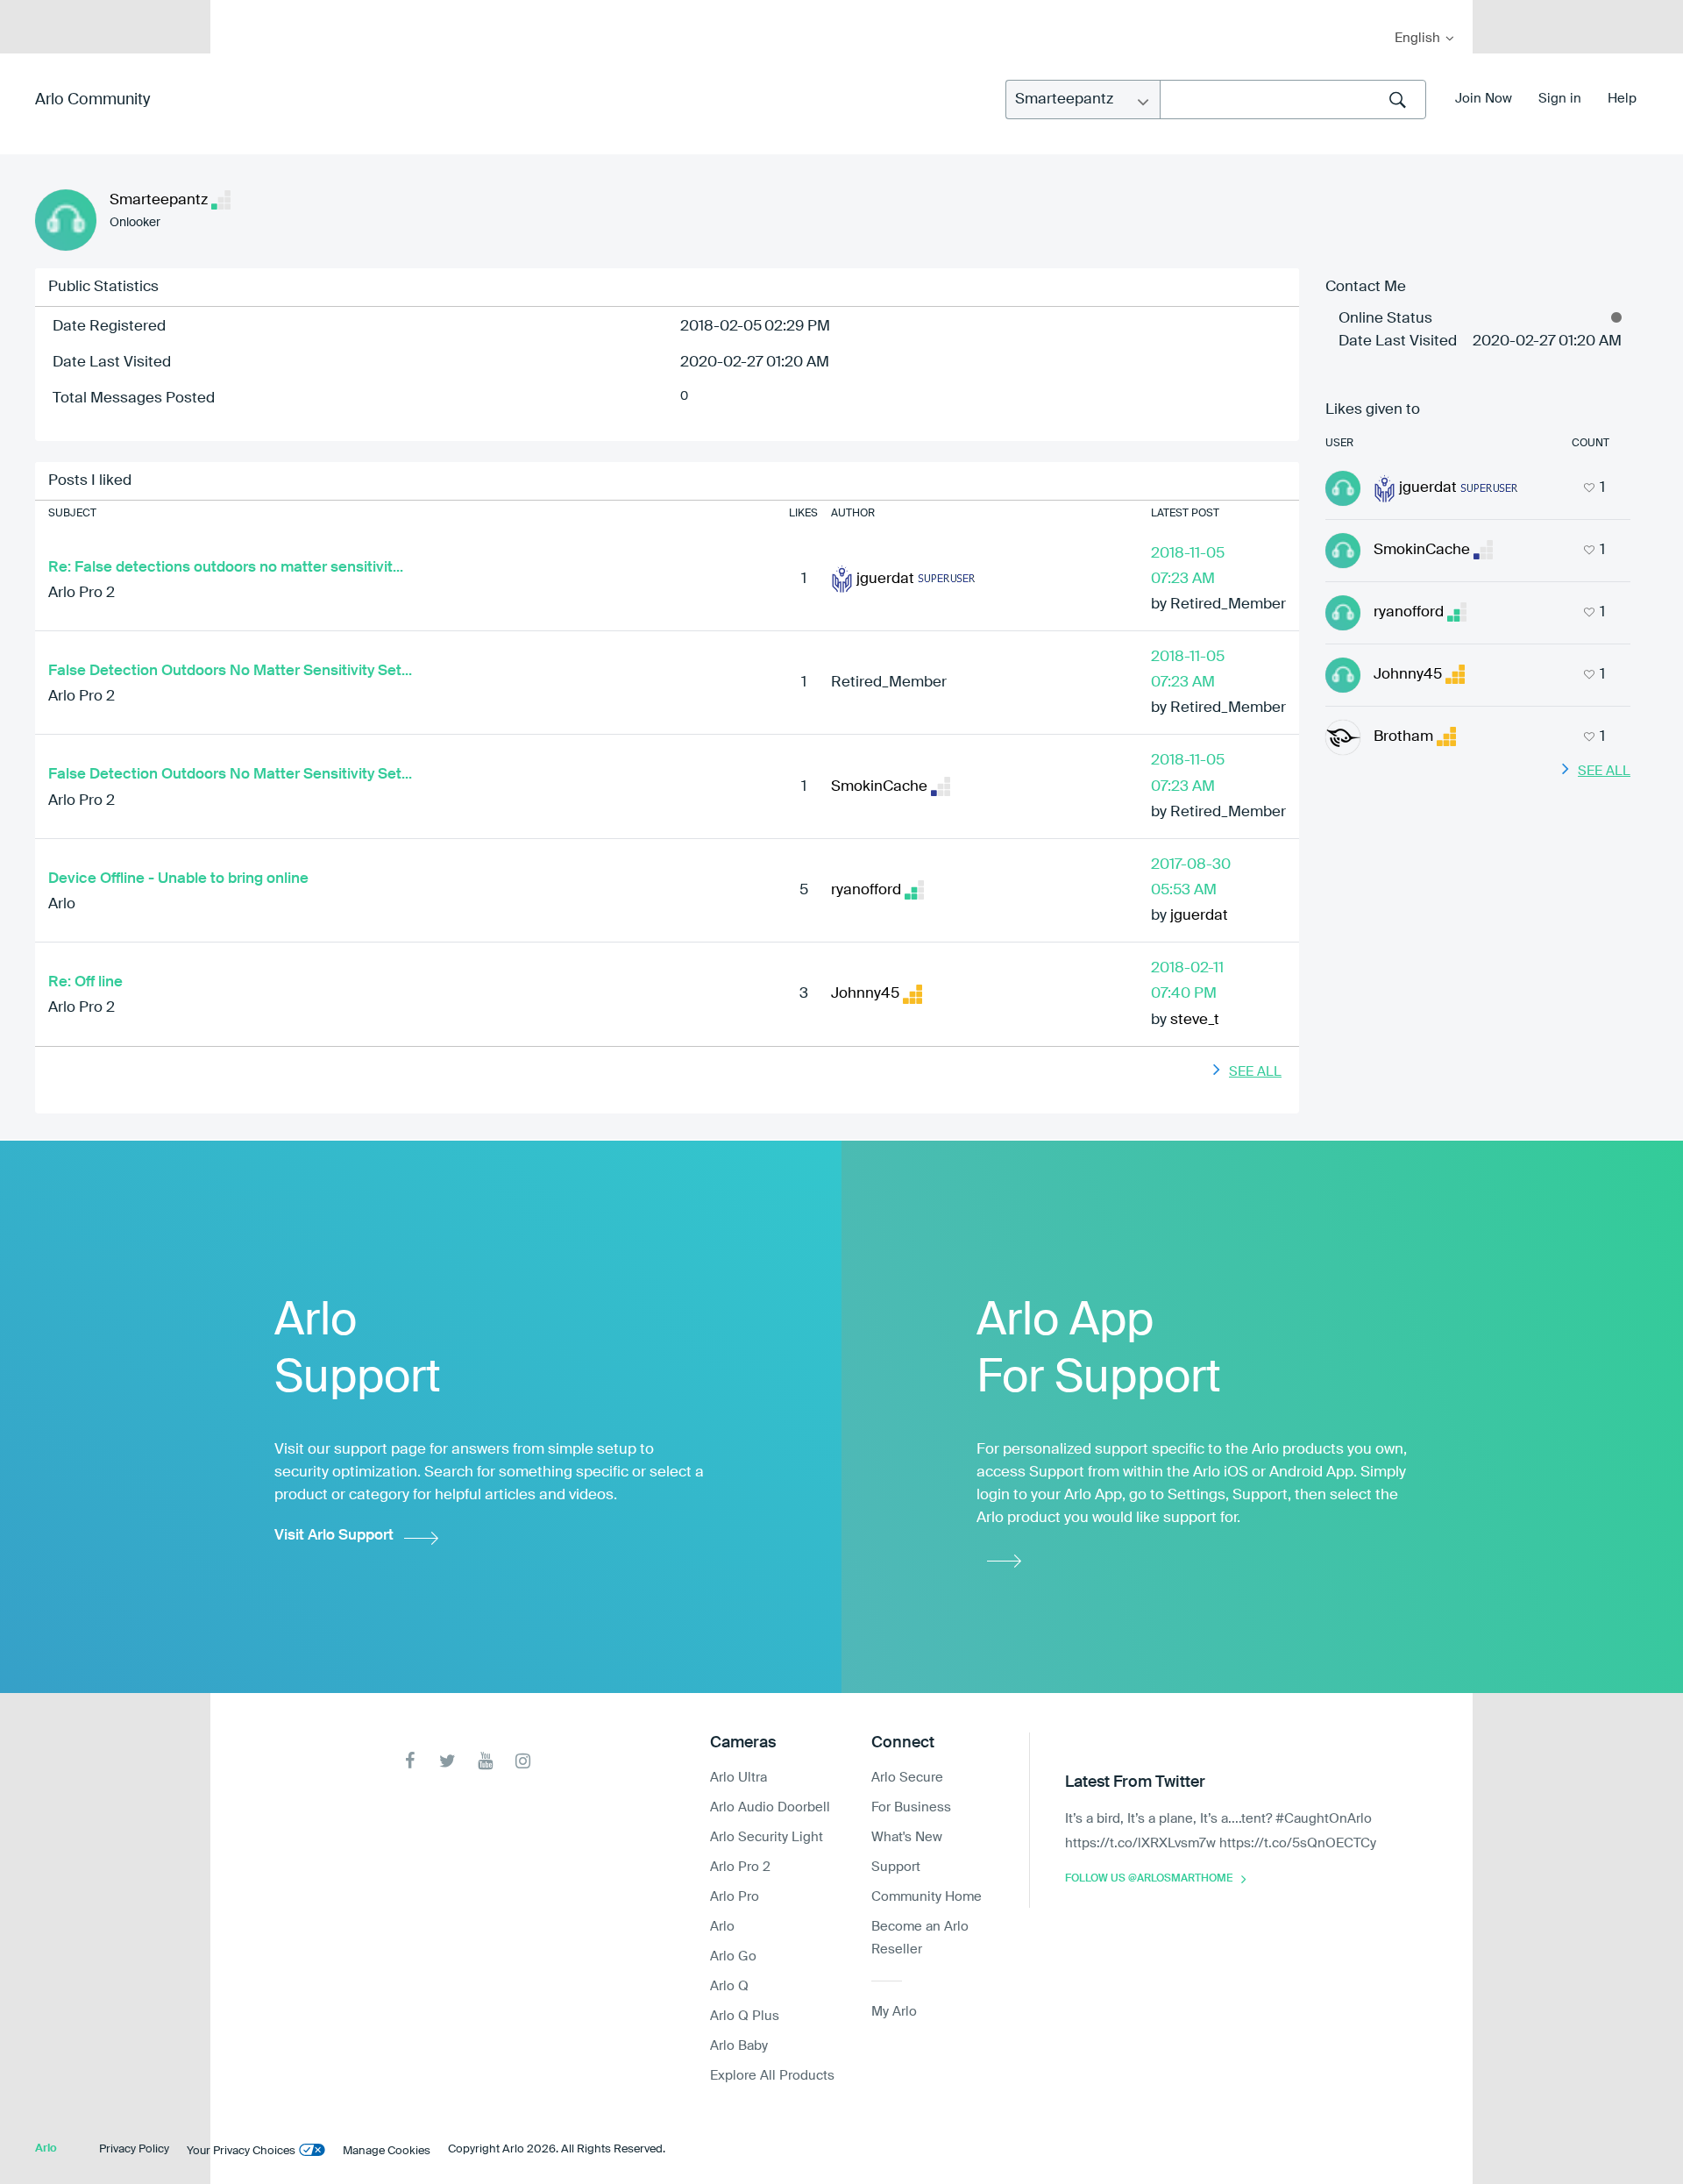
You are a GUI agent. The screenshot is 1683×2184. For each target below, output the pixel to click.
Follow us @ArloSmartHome (1149, 1879)
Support (896, 1867)
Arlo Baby (739, 2046)
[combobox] (1293, 100)
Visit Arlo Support (334, 1536)
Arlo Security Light (767, 1837)
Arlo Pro (735, 1897)
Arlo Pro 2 (82, 593)
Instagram (523, 1761)
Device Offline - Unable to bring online (178, 879)
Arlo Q (729, 1986)
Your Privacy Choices (241, 2151)
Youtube (485, 1761)
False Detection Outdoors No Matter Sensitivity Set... (230, 671)
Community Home (927, 1897)
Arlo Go (733, 1956)
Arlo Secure (907, 1778)
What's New (907, 1837)
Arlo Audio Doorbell (770, 1807)
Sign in (1560, 99)
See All (1255, 1072)
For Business (911, 1807)
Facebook (410, 1761)
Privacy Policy (134, 2149)
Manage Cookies (387, 2151)
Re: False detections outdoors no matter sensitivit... (226, 568)
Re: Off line (85, 982)
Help (1622, 99)
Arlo (62, 904)
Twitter (447, 1761)
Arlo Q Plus (745, 2016)
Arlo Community (92, 100)
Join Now (1484, 99)
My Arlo (236, 11)
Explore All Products (772, 2076)
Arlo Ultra (739, 1778)
